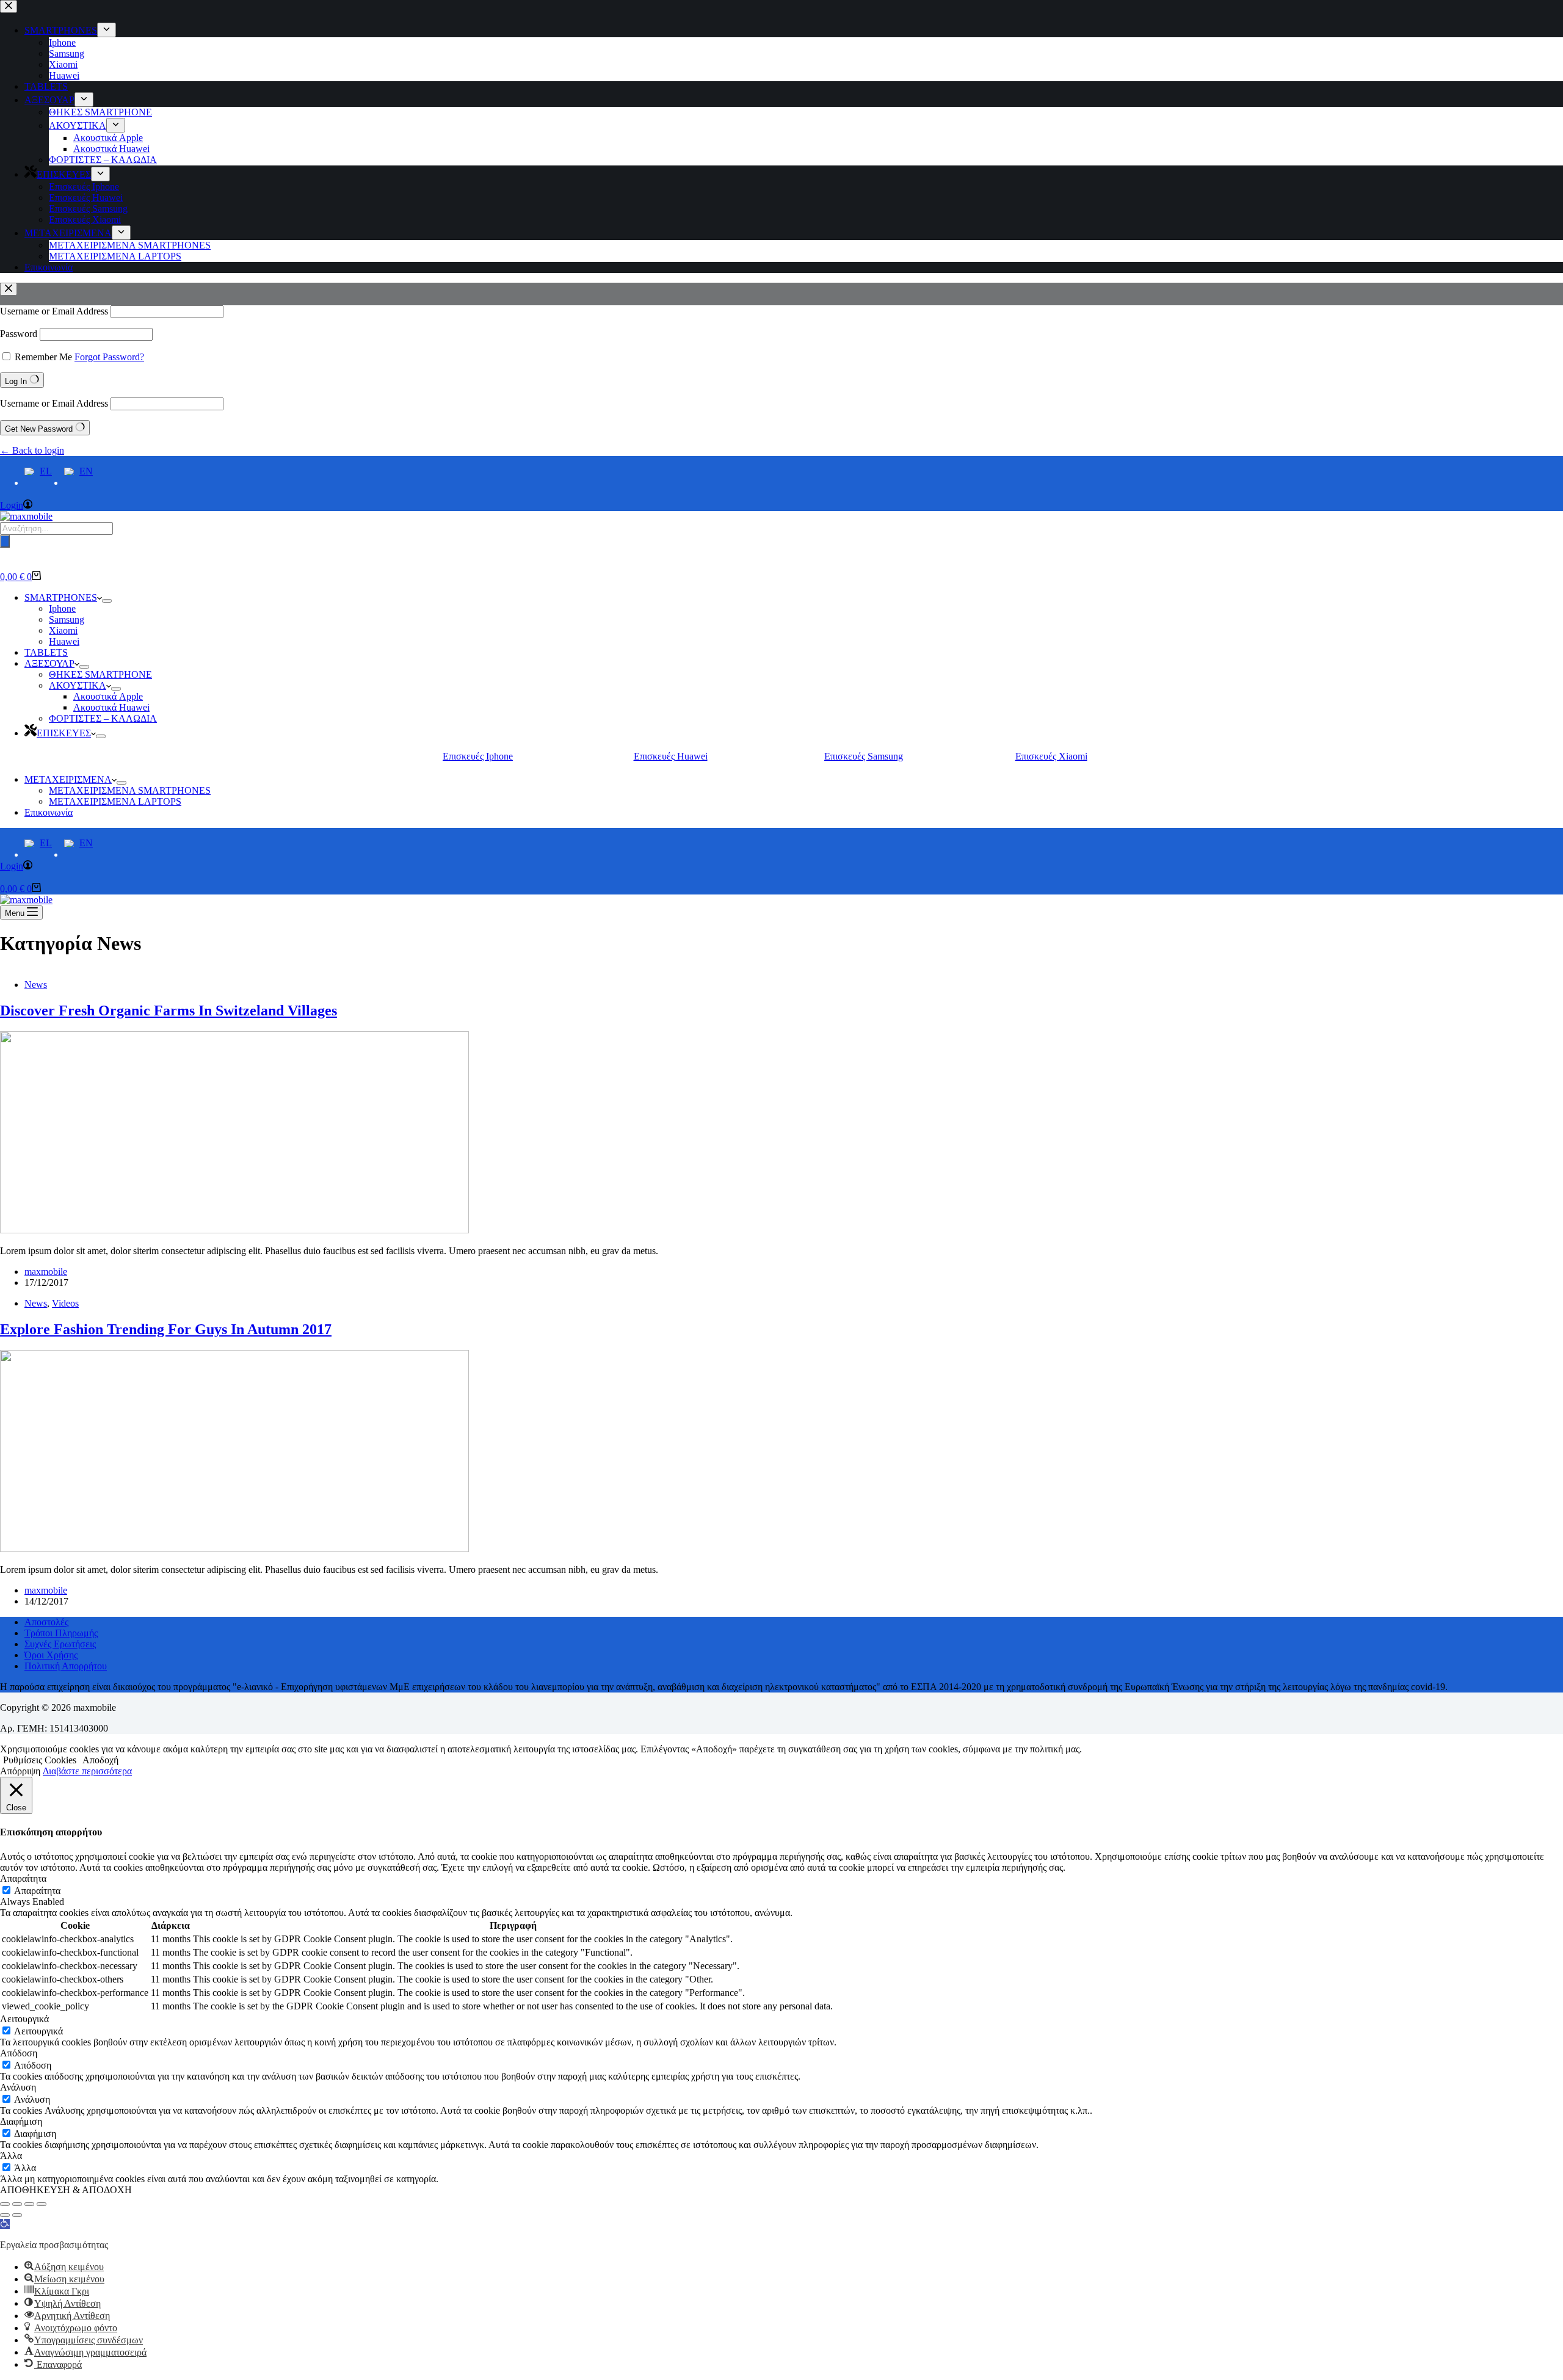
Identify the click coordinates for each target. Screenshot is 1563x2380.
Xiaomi (63, 630)
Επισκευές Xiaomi (1051, 756)
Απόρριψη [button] (20, 1771)
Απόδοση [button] (19, 2053)
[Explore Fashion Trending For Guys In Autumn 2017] (234, 1549)
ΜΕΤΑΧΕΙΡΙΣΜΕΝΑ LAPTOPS (115, 801)
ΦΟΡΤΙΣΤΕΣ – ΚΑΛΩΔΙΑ (103, 718)
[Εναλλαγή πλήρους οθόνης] (17, 2204)
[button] (5, 2224)
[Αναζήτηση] (5, 541)
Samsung (67, 619)
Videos (65, 1303)
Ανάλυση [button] (18, 2087)
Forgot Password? (109, 357)
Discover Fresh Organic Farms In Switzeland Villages (169, 1010)
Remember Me (43, 357)
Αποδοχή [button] (100, 1760)
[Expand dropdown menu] (107, 601)
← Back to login (32, 450)
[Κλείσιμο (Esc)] (42, 2204)
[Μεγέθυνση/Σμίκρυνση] (5, 2204)
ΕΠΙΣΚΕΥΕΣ (64, 733)
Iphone (62, 608)
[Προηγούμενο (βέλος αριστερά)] (5, 2215)
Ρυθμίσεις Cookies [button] (40, 1760)
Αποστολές (46, 1622)
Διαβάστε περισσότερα (87, 1771)
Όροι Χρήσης (51, 1655)
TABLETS (46, 652)
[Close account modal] (9, 289)
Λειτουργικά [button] (24, 2019)
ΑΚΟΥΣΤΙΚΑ (78, 685)
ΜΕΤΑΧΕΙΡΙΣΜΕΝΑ (68, 779)
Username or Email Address (54, 311)
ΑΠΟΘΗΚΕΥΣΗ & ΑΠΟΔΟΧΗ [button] (66, 2190)
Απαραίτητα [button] (23, 1878)
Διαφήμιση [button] (21, 2121)
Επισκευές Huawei (671, 756)
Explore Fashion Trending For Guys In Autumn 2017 (166, 1329)
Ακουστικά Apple (108, 696)
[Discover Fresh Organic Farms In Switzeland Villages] (234, 1230)
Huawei (64, 641)
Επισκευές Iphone (478, 756)
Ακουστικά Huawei (111, 707)
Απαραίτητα (37, 1891)
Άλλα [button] (11, 2156)
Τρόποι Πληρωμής (61, 1633)
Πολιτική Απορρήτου (66, 1666)
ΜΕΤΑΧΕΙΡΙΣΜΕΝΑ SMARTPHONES (130, 790)
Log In (17, 381)
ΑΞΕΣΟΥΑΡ (49, 663)
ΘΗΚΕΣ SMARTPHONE (100, 674)
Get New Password (40, 429)
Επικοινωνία (49, 812)
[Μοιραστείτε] (29, 2204)
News (36, 985)
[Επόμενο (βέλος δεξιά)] (17, 2215)
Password (19, 334)
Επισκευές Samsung (864, 756)
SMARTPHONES (61, 597)
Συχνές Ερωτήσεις (60, 1644)
